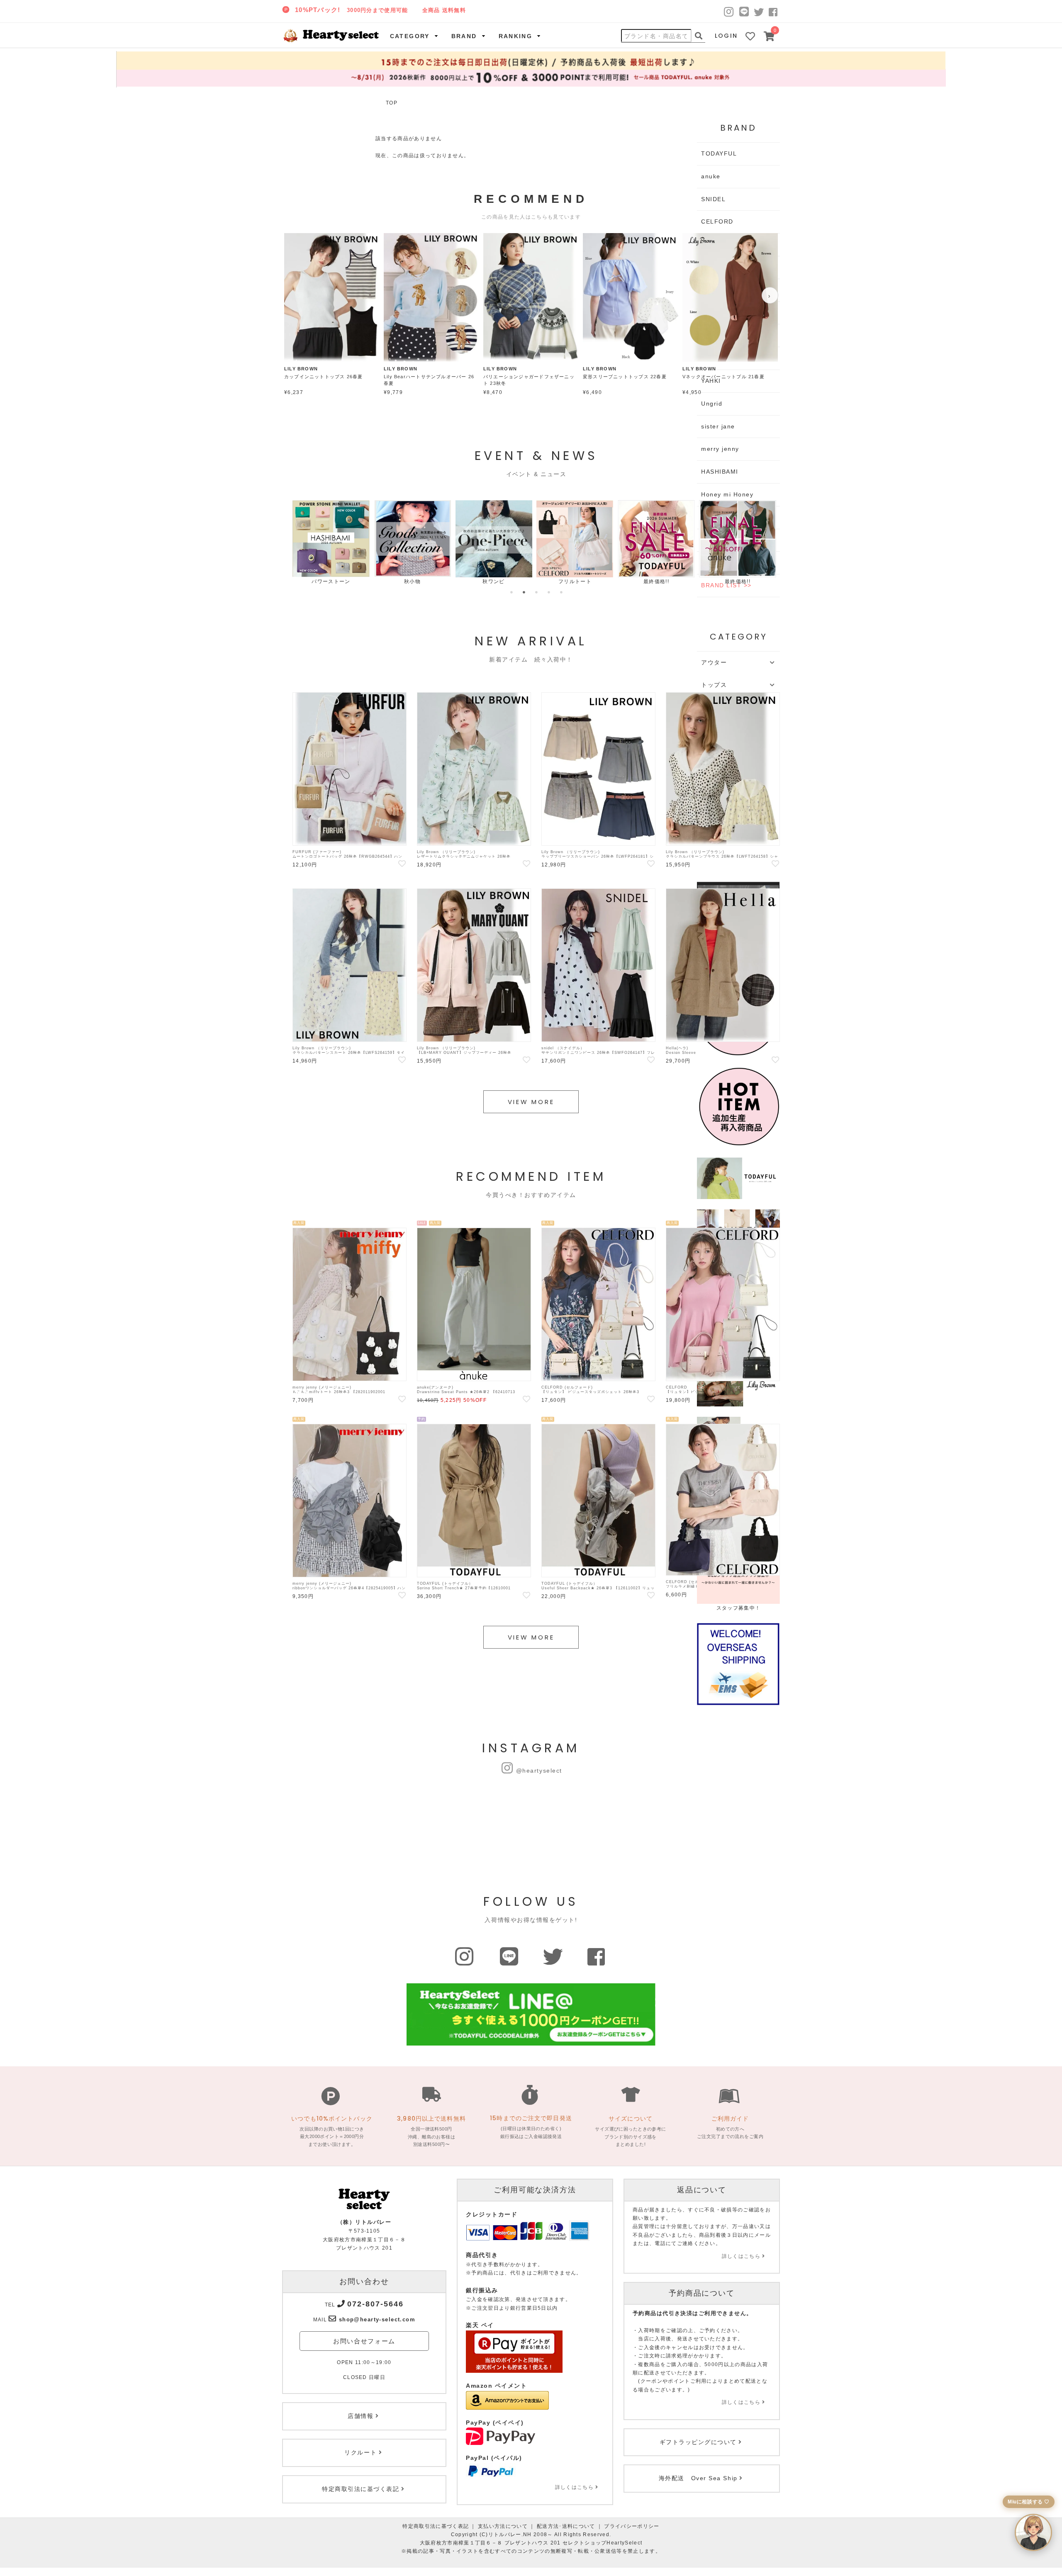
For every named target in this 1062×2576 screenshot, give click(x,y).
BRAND (464, 36)
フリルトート (470, 581)
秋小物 (308, 581)
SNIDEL (713, 199)
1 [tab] (512, 592)
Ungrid (712, 404)
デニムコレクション (714, 581)
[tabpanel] (308, 543)
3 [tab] (536, 592)
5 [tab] (561, 592)
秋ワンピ (389, 581)
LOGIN (726, 36)
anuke (711, 176)
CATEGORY (410, 36)
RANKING (516, 36)
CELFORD (717, 221)
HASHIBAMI (720, 472)
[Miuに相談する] (1033, 2532)
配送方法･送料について (566, 2526)
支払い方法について (503, 2526)
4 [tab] (549, 592)
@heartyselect (539, 1771)
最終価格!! (552, 581)
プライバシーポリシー (632, 2526)
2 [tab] (524, 592)
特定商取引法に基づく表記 (436, 2526)
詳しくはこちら (574, 2487)
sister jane (718, 426)
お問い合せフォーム (364, 2341)
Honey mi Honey (727, 494)
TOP (392, 103)
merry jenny (720, 449)
